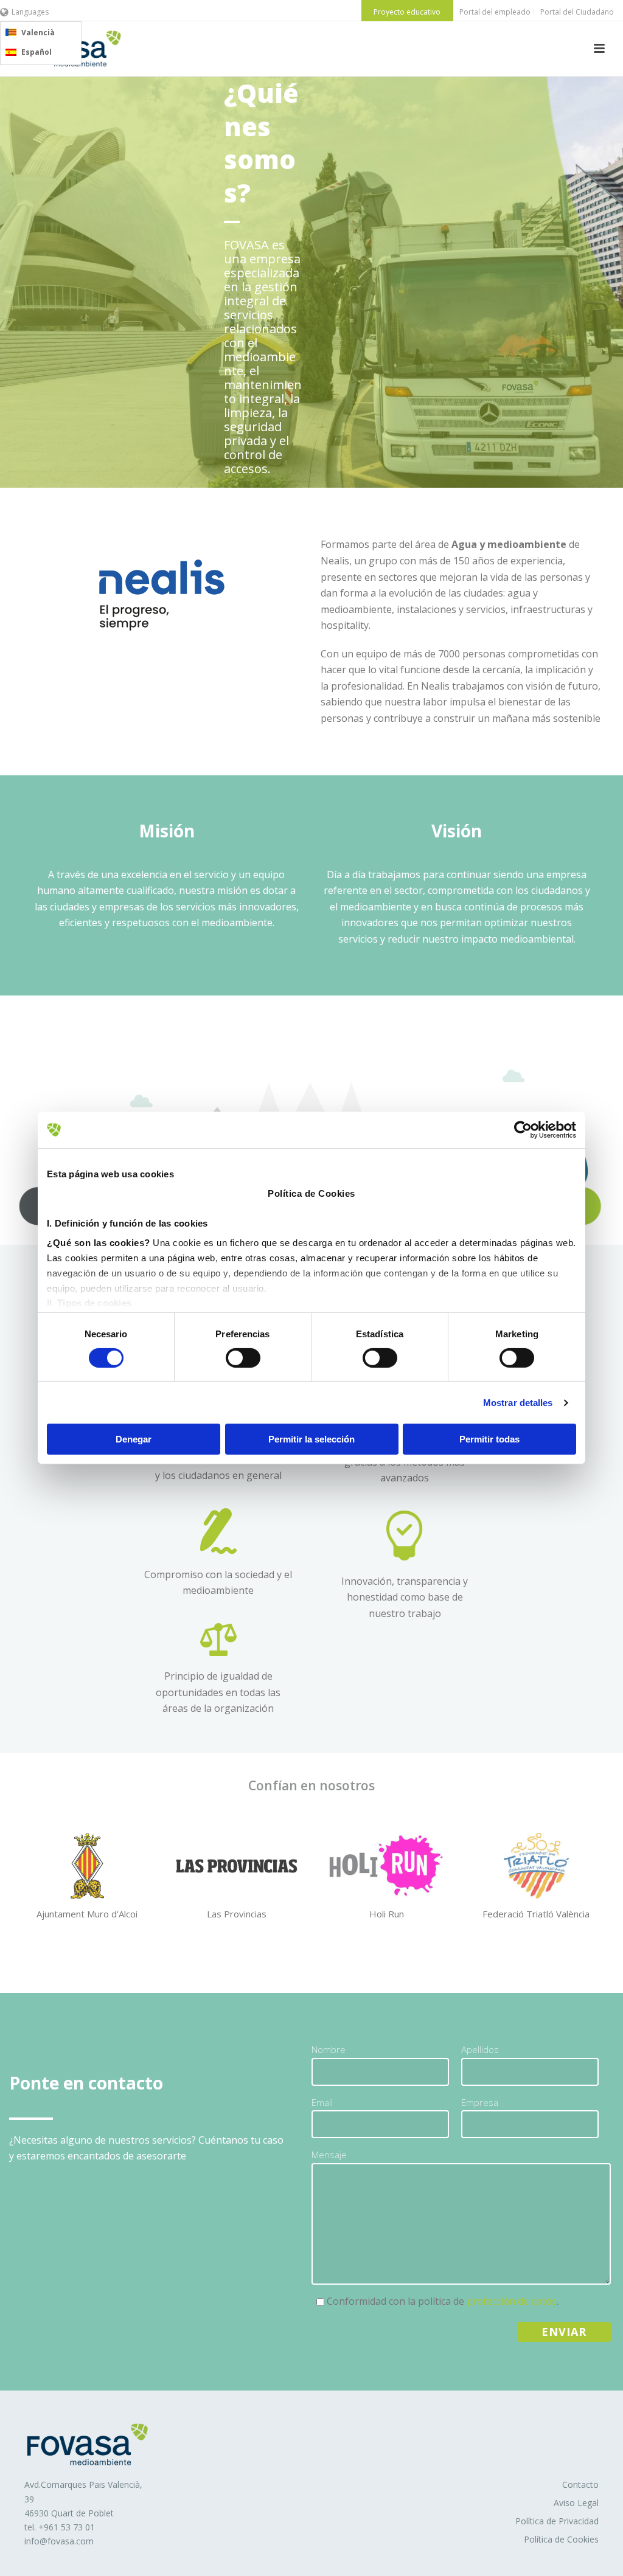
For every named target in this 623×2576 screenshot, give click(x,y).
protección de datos (512, 2301)
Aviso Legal (576, 2503)
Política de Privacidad (557, 2521)
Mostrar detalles (518, 1403)
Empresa (480, 2102)
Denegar (134, 1439)
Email (322, 2102)
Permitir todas (489, 1439)
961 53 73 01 (69, 2527)
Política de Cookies (561, 2539)
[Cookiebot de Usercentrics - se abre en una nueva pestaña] (523, 1130)
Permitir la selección (311, 1439)
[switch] (243, 1358)
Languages (30, 12)
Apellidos (480, 2049)
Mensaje (329, 2155)
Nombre (329, 2049)
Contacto (580, 2484)
